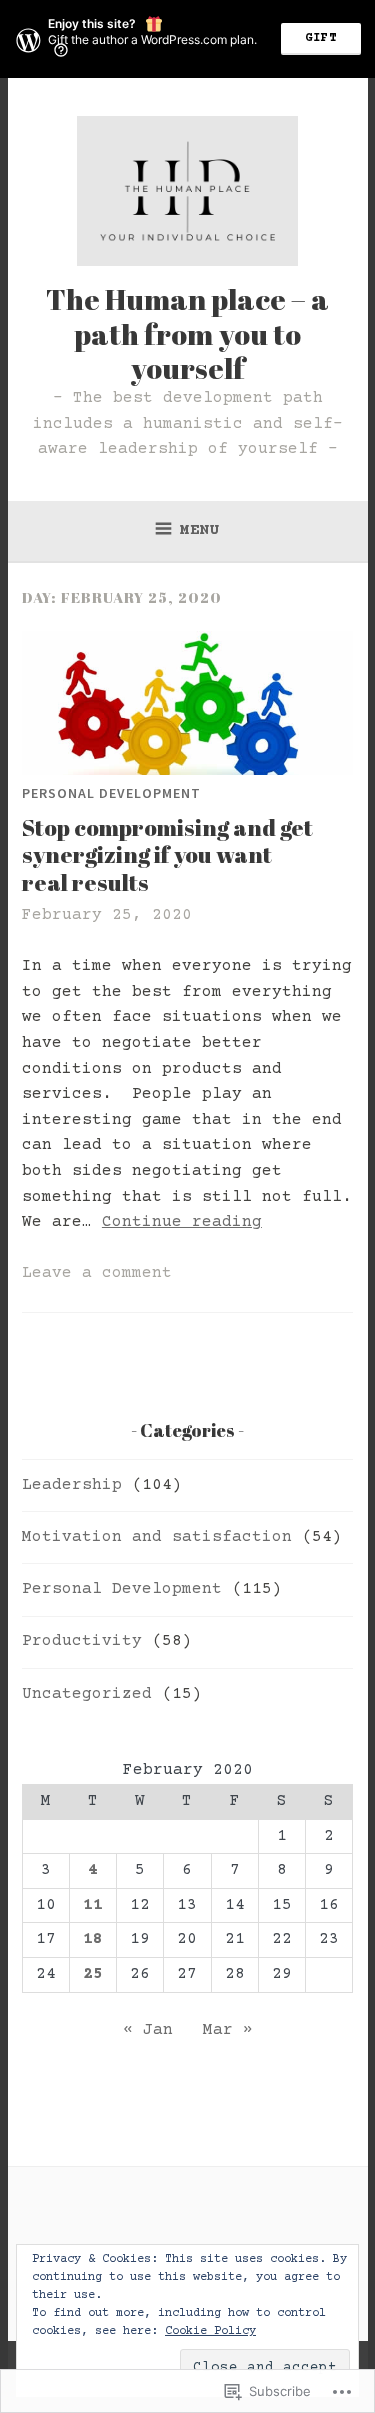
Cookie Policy (210, 2331)
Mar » (228, 2030)
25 (93, 1974)
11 (93, 1905)
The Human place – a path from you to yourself (187, 333)
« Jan (148, 2030)
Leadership (72, 1485)
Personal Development (111, 793)
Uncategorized (87, 1694)
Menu (200, 530)
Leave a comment (97, 1273)
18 (93, 1939)
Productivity (82, 1641)
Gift (321, 38)
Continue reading (182, 1222)
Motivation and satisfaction (157, 1537)
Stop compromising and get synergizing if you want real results (167, 855)
